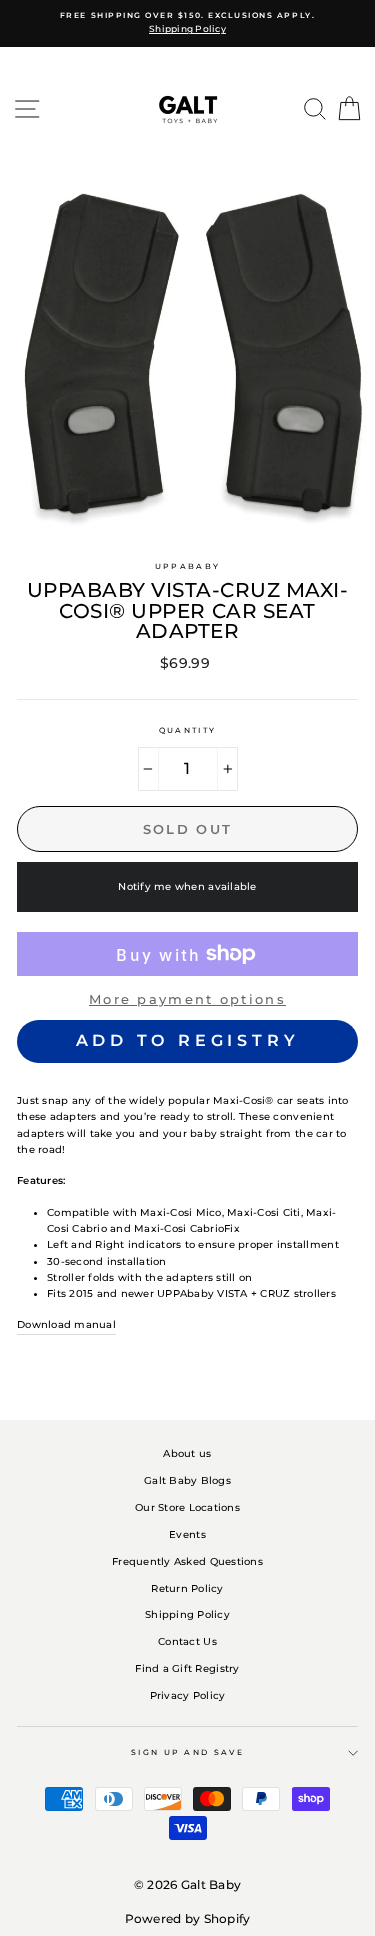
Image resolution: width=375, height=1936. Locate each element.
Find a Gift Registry (187, 1668)
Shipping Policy (187, 1614)
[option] (187, 23)
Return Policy (187, 1588)
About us (187, 1453)
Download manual (66, 1324)
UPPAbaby (187, 566)
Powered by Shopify (188, 1918)
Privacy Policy (188, 1695)
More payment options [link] (187, 999)
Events (187, 1534)
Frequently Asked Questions (187, 1561)
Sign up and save (187, 1752)
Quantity (187, 730)
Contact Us (187, 1641)
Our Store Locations (187, 1507)
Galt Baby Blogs (187, 1480)
